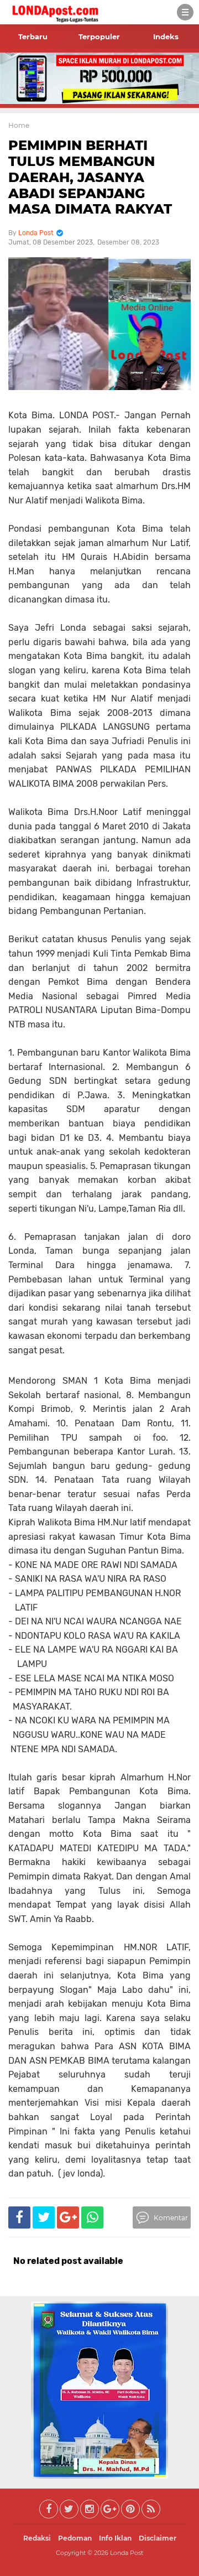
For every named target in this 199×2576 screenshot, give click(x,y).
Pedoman (75, 2538)
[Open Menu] (185, 12)
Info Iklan (115, 2538)
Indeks (166, 37)
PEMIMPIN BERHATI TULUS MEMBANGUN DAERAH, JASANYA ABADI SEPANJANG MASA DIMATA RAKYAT (90, 177)
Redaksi (37, 2538)
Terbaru (33, 37)
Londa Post (127, 2553)
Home (19, 125)
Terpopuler (99, 37)
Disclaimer (158, 2538)
